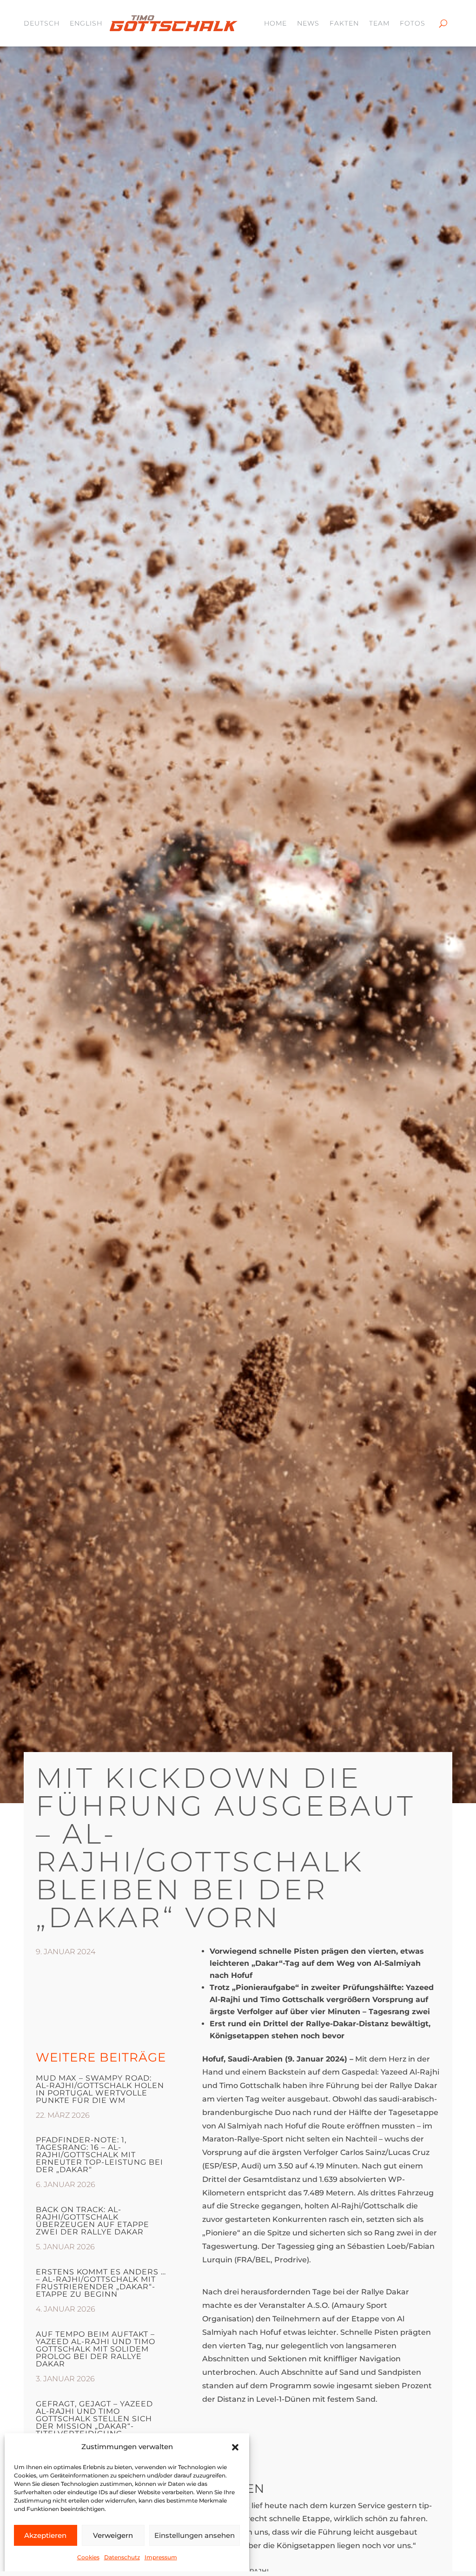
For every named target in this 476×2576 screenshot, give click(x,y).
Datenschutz (122, 2557)
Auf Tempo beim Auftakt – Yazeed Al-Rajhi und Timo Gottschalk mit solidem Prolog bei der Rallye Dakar (96, 2349)
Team (379, 23)
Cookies (88, 2557)
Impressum (161, 2557)
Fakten (344, 23)
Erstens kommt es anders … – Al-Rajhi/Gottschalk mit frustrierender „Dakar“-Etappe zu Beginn (101, 2283)
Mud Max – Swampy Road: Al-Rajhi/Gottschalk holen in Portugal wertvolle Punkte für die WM (100, 2089)
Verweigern (113, 2535)
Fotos (413, 23)
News (308, 23)
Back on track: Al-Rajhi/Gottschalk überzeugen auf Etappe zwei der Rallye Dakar (93, 2221)
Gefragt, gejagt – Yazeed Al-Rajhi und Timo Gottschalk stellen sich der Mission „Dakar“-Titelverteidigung (94, 2419)
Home (275, 23)
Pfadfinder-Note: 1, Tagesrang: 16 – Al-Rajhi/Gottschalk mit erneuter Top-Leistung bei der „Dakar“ (99, 2155)
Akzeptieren (45, 2535)
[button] (235, 2447)
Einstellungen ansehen (195, 2535)
